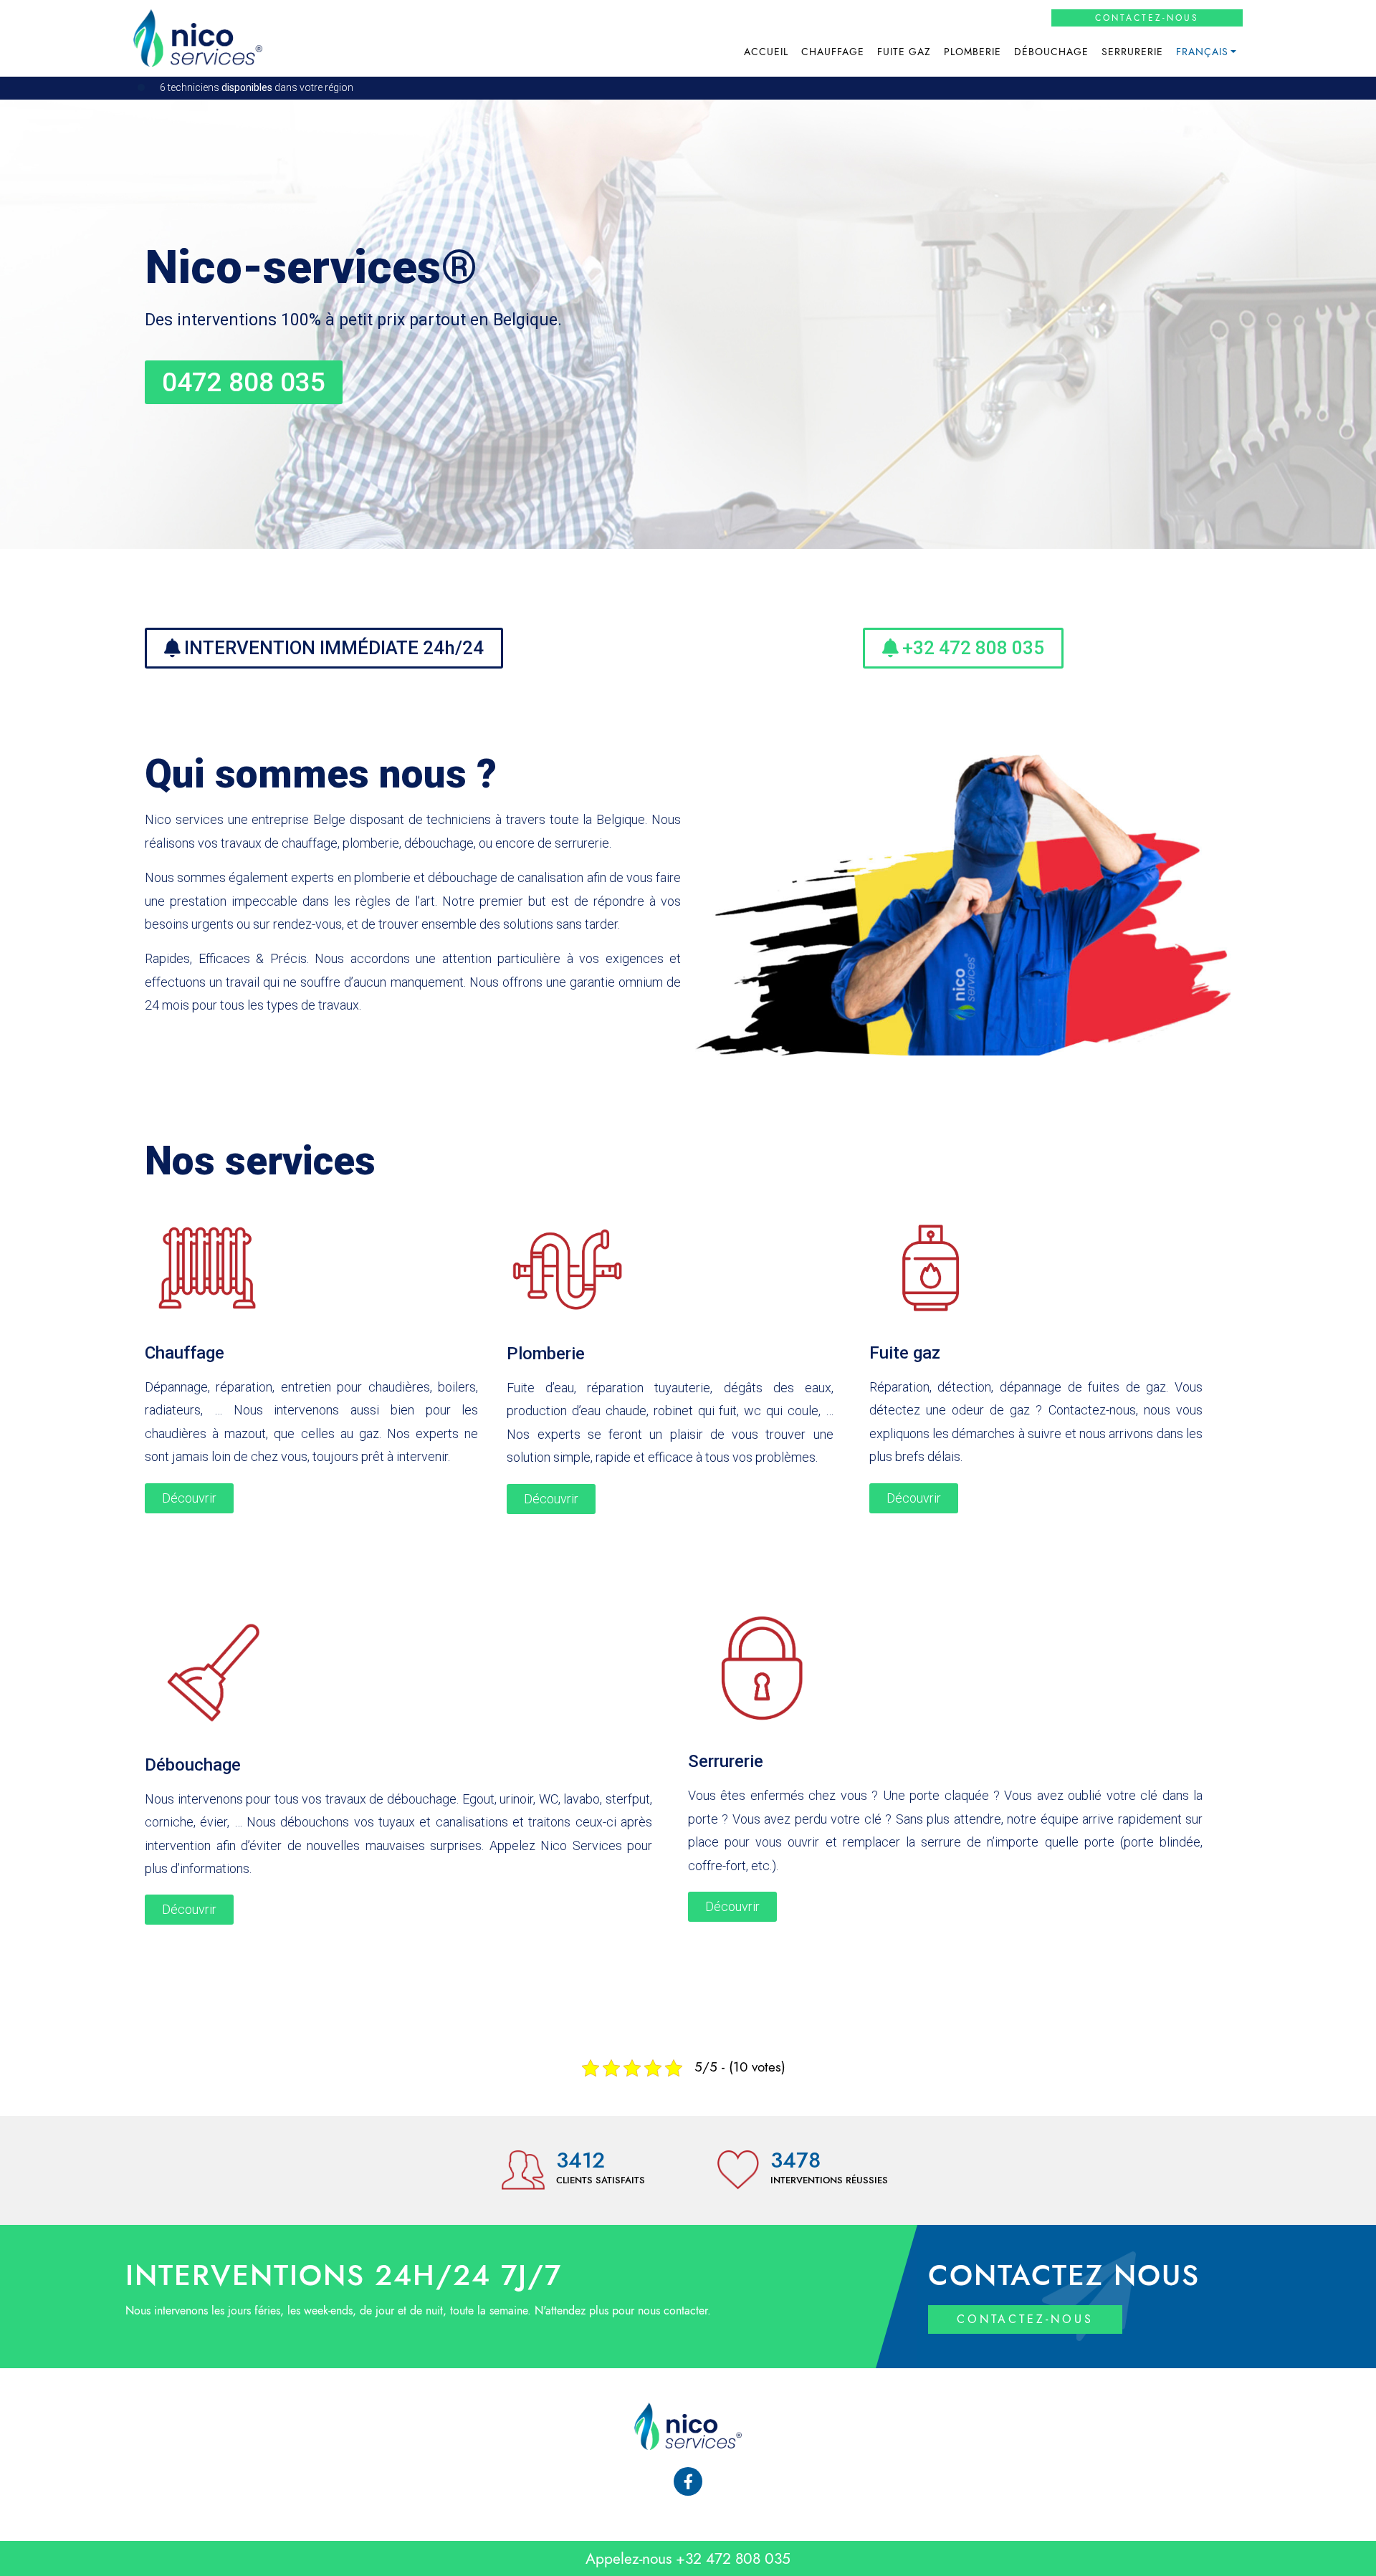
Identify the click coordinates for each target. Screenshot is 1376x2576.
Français (1202, 52)
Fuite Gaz (904, 52)
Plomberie (973, 52)
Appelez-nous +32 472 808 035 (688, 2558)
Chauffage (833, 52)
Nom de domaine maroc (848, 1866)
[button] (244, 382)
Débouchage (1051, 52)
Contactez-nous (1147, 18)
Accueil (766, 52)
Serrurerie (1132, 52)
